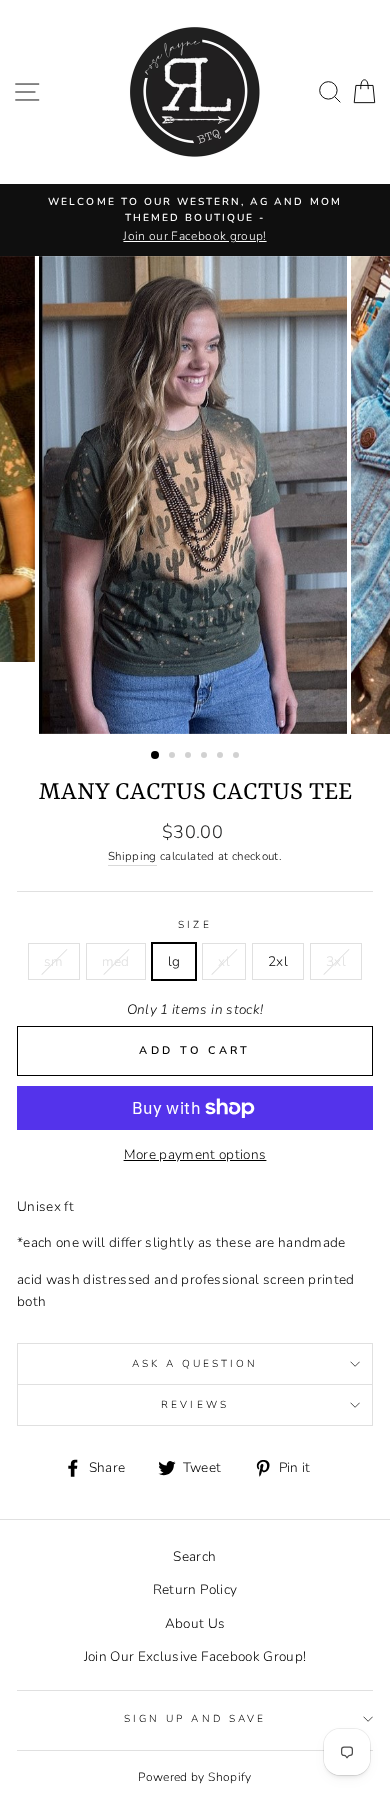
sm (54, 961)
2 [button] (174, 757)
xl (224, 961)
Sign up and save (195, 1719)
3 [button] (190, 757)
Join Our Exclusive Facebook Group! (195, 1656)
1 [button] (156, 756)
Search (194, 1556)
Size (194, 925)
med (116, 961)
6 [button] (238, 757)
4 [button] (206, 757)
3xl (336, 961)
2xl (278, 961)
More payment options (195, 1154)
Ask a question (195, 1364)
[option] (195, 220)
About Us (195, 1623)
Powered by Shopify (194, 1777)
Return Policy (195, 1589)
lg (174, 961)
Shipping (132, 856)
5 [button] (222, 757)
